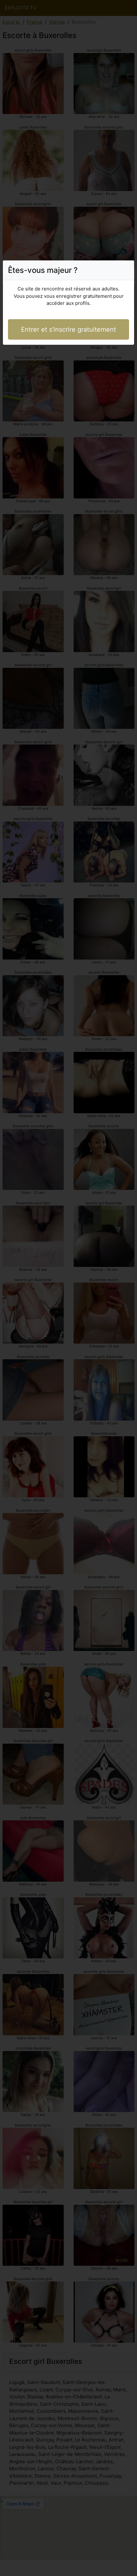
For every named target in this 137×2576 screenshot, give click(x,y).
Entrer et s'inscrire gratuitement (68, 329)
